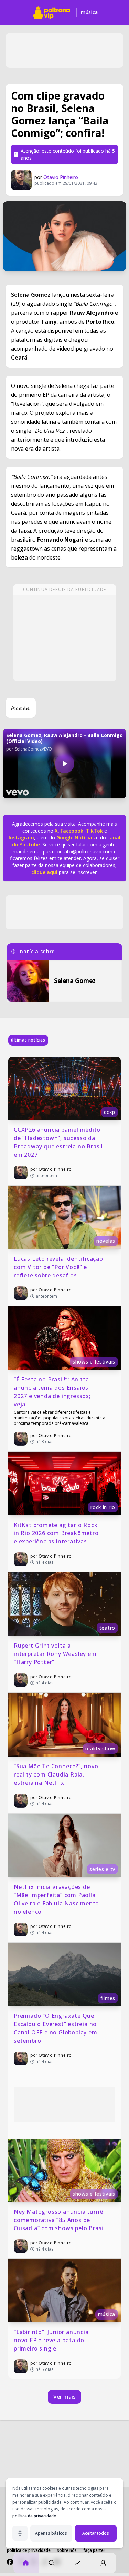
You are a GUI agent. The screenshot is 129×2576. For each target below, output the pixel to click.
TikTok (94, 831)
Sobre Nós (67, 2550)
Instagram (21, 838)
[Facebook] (10, 2562)
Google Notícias (76, 838)
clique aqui (44, 872)
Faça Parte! (94, 2550)
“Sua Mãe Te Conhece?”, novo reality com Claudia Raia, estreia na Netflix (57, 1774)
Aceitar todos (96, 2533)
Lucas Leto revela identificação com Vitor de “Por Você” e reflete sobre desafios (59, 1267)
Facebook (72, 831)
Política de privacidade (29, 2550)
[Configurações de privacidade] (20, 2533)
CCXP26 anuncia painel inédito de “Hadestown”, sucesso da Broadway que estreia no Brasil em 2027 (59, 1142)
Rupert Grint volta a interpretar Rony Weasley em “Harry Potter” (56, 1654)
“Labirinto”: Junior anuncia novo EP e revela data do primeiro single (52, 2340)
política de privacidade (34, 2516)
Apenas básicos (51, 2533)
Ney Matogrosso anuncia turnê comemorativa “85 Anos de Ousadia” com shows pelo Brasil (59, 2220)
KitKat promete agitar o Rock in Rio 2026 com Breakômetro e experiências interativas (57, 1533)
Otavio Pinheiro (61, 177)
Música (89, 12)
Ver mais (64, 2397)
